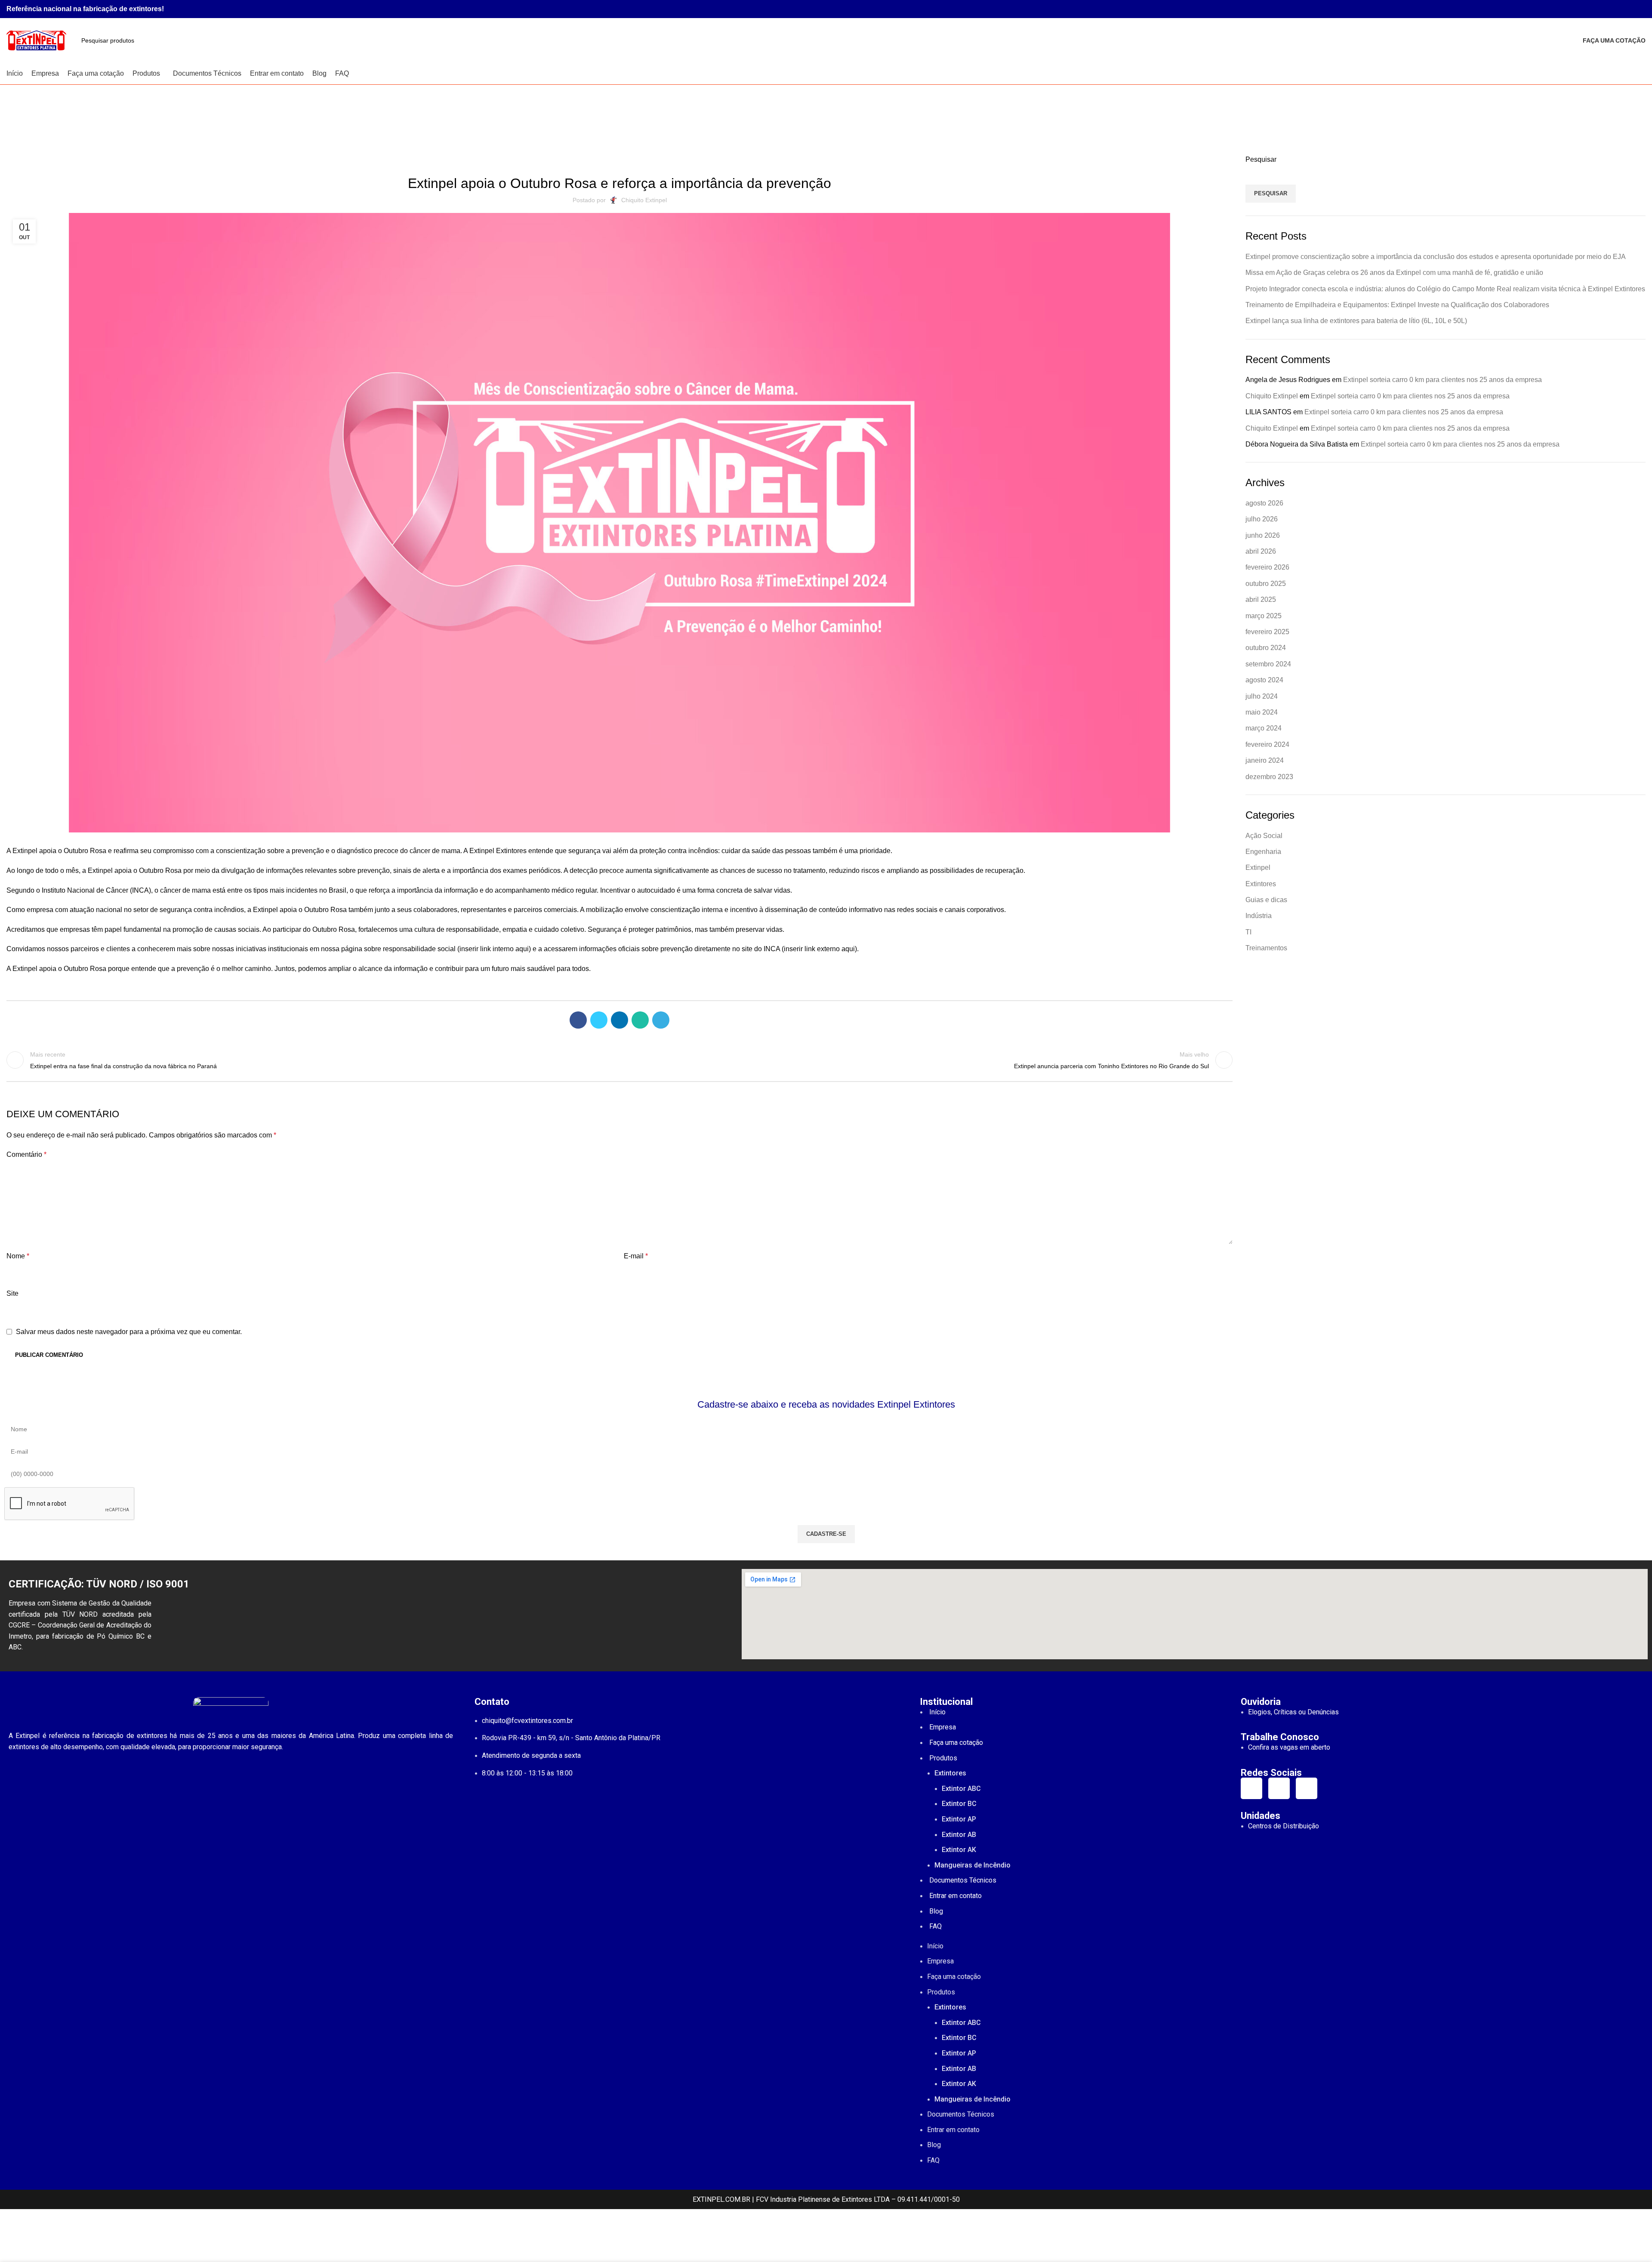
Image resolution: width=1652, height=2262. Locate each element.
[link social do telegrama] (661, 1020)
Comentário (26, 1154)
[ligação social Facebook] (1611, 9)
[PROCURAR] (1564, 40)
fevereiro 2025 (1267, 632)
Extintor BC (959, 1804)
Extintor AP (959, 1819)
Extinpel (1258, 868)
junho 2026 (1263, 535)
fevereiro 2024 (1267, 744)
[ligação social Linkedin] (619, 1020)
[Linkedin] (1307, 1788)
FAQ (935, 1926)
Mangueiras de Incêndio (972, 1865)
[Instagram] (1251, 1788)
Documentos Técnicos (963, 1880)
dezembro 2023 (1269, 777)
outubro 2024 (1266, 648)
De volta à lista (619, 1060)
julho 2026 (1262, 519)
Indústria (838, 124)
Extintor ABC (961, 1789)
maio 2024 (1262, 712)
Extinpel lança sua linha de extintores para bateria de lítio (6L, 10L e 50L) (1356, 321)
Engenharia (1263, 852)
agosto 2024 (1264, 680)
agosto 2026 (1264, 503)
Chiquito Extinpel (1272, 396)
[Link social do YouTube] (1631, 9)
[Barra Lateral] (11, 2251)
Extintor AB (959, 1835)
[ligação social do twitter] (599, 1020)
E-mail (636, 1256)
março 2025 (1264, 616)
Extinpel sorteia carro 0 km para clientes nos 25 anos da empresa (1442, 380)
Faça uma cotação (1614, 40)
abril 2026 (1261, 551)
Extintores (1261, 884)
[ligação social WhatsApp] (1641, 9)
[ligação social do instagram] (1621, 9)
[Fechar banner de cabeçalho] (11, 2220)
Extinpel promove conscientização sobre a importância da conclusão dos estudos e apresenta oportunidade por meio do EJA (1436, 257)
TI (1248, 932)
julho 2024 (1262, 696)
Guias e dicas (1266, 900)
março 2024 (1264, 728)
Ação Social (1264, 836)
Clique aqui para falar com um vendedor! (826, 2235)
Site (12, 1293)
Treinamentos (1266, 948)
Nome (18, 1256)
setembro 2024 (1268, 664)
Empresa (943, 1727)
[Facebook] (1279, 1788)
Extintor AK (959, 1850)
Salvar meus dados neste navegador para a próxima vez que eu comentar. (129, 1332)
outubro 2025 (1266, 584)
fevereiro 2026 (1267, 567)
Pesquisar (1261, 159)
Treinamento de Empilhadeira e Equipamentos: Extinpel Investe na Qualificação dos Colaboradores (1397, 305)
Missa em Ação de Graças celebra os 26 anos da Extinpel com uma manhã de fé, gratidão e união (1394, 273)
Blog (936, 1911)
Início (809, 124)
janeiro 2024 (1265, 760)
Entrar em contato (955, 1896)
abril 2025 (1261, 599)
